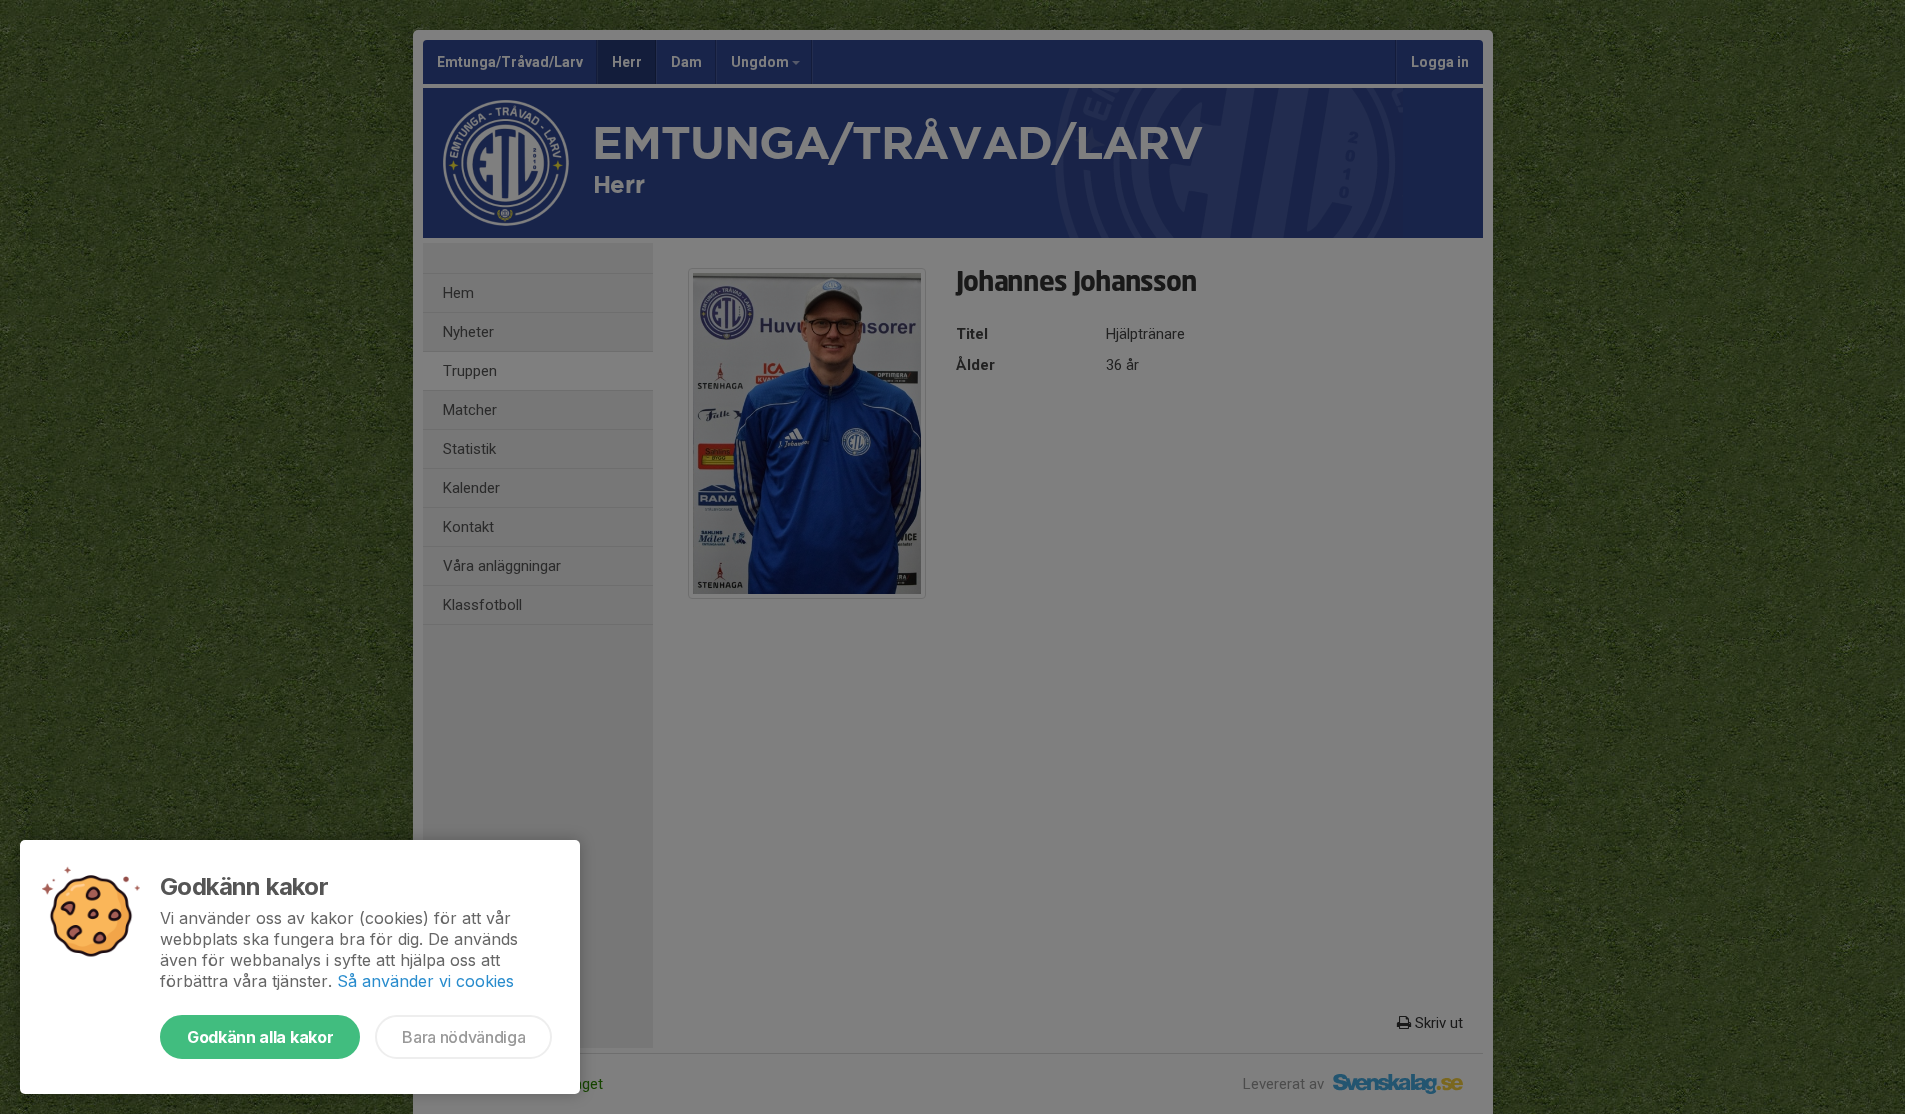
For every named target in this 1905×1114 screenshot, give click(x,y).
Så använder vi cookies (425, 981)
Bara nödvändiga (463, 1037)
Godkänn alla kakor (260, 1037)
